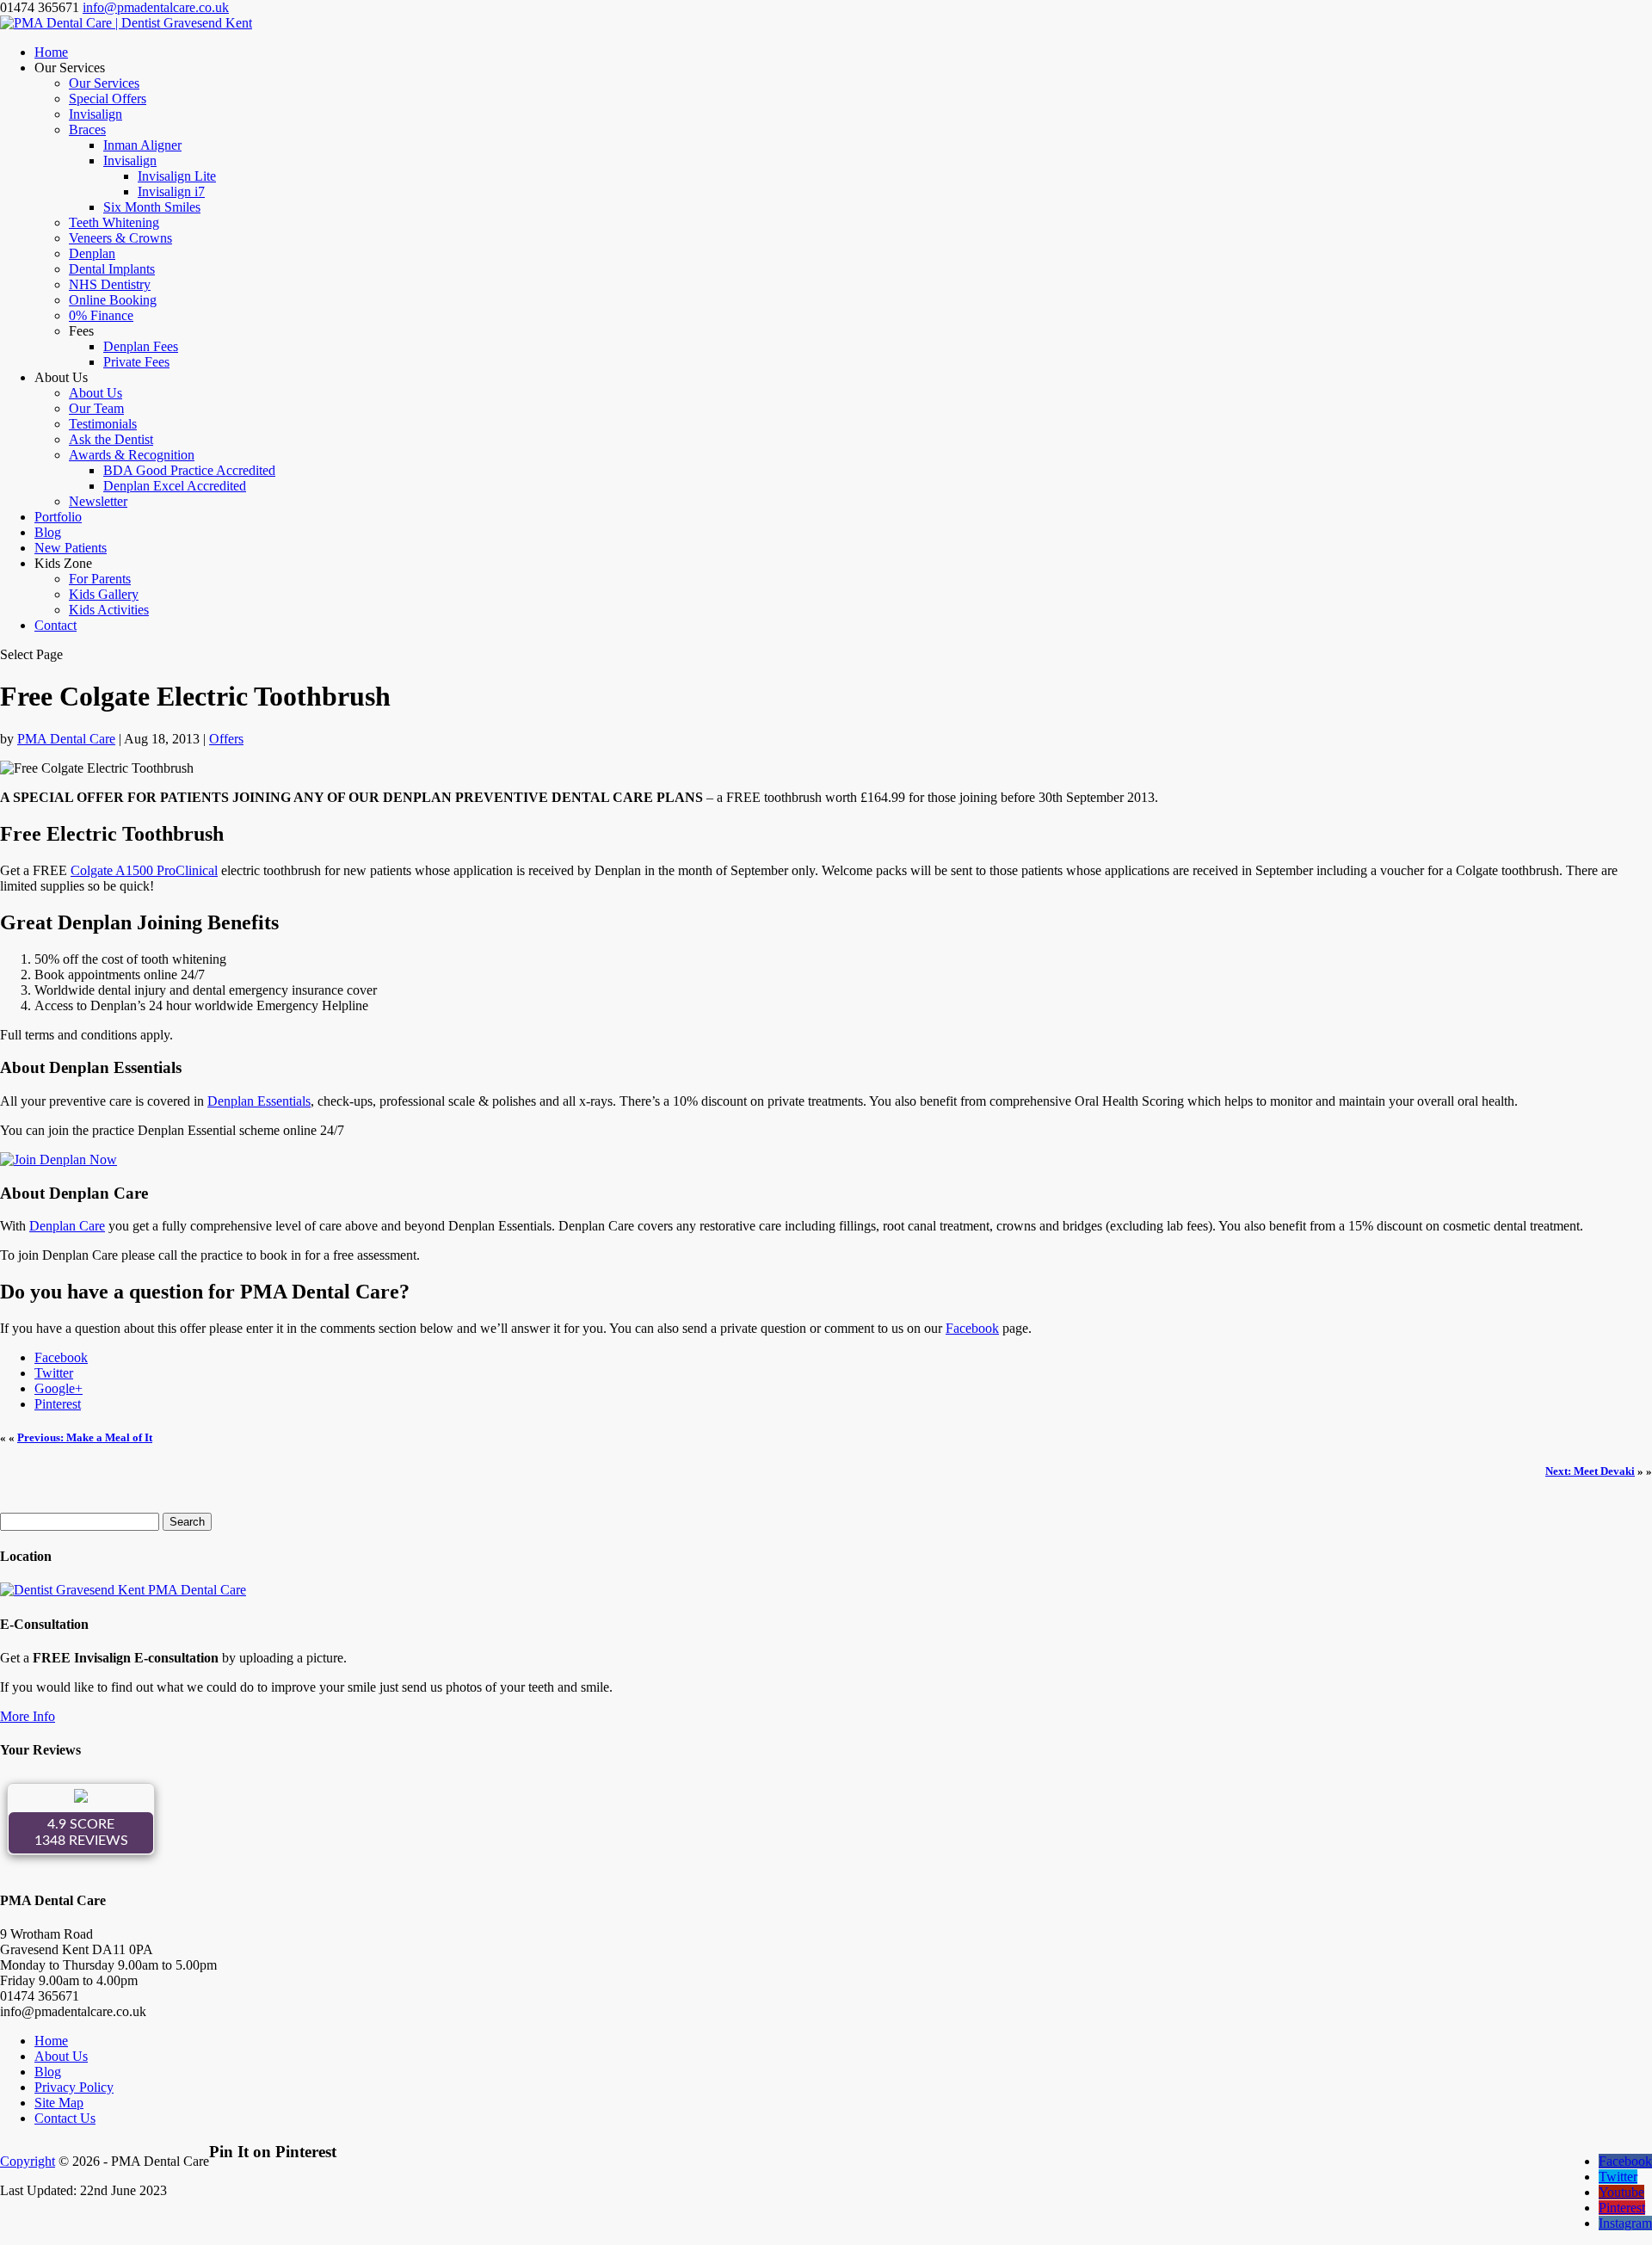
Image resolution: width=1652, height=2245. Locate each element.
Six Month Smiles (152, 207)
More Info (28, 1716)
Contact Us (65, 2118)
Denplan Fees (141, 346)
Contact (55, 625)
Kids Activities (109, 610)
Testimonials (103, 424)
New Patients (71, 548)
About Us (96, 393)
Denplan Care (67, 1226)
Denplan (92, 253)
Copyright (28, 2161)
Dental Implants (112, 269)
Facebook (972, 1328)
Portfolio (58, 517)
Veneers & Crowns (120, 238)
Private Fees (136, 362)
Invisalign (96, 114)
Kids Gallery (104, 594)
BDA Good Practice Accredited (189, 470)
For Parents (100, 579)
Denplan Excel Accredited (175, 486)
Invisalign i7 (171, 191)
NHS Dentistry (110, 284)
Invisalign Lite (177, 176)
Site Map (59, 2103)
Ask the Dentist (111, 439)
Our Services (104, 83)
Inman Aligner (142, 145)
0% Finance (101, 315)
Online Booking (113, 300)
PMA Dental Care (66, 739)
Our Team (96, 408)
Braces (87, 130)
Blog (48, 532)
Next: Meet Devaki (1590, 1471)
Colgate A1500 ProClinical (144, 870)
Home (51, 52)
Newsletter (98, 501)
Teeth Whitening (114, 222)
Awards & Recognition (132, 455)
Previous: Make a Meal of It (85, 1437)
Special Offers (108, 99)
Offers (226, 739)
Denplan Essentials (259, 1101)
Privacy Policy (74, 2087)
